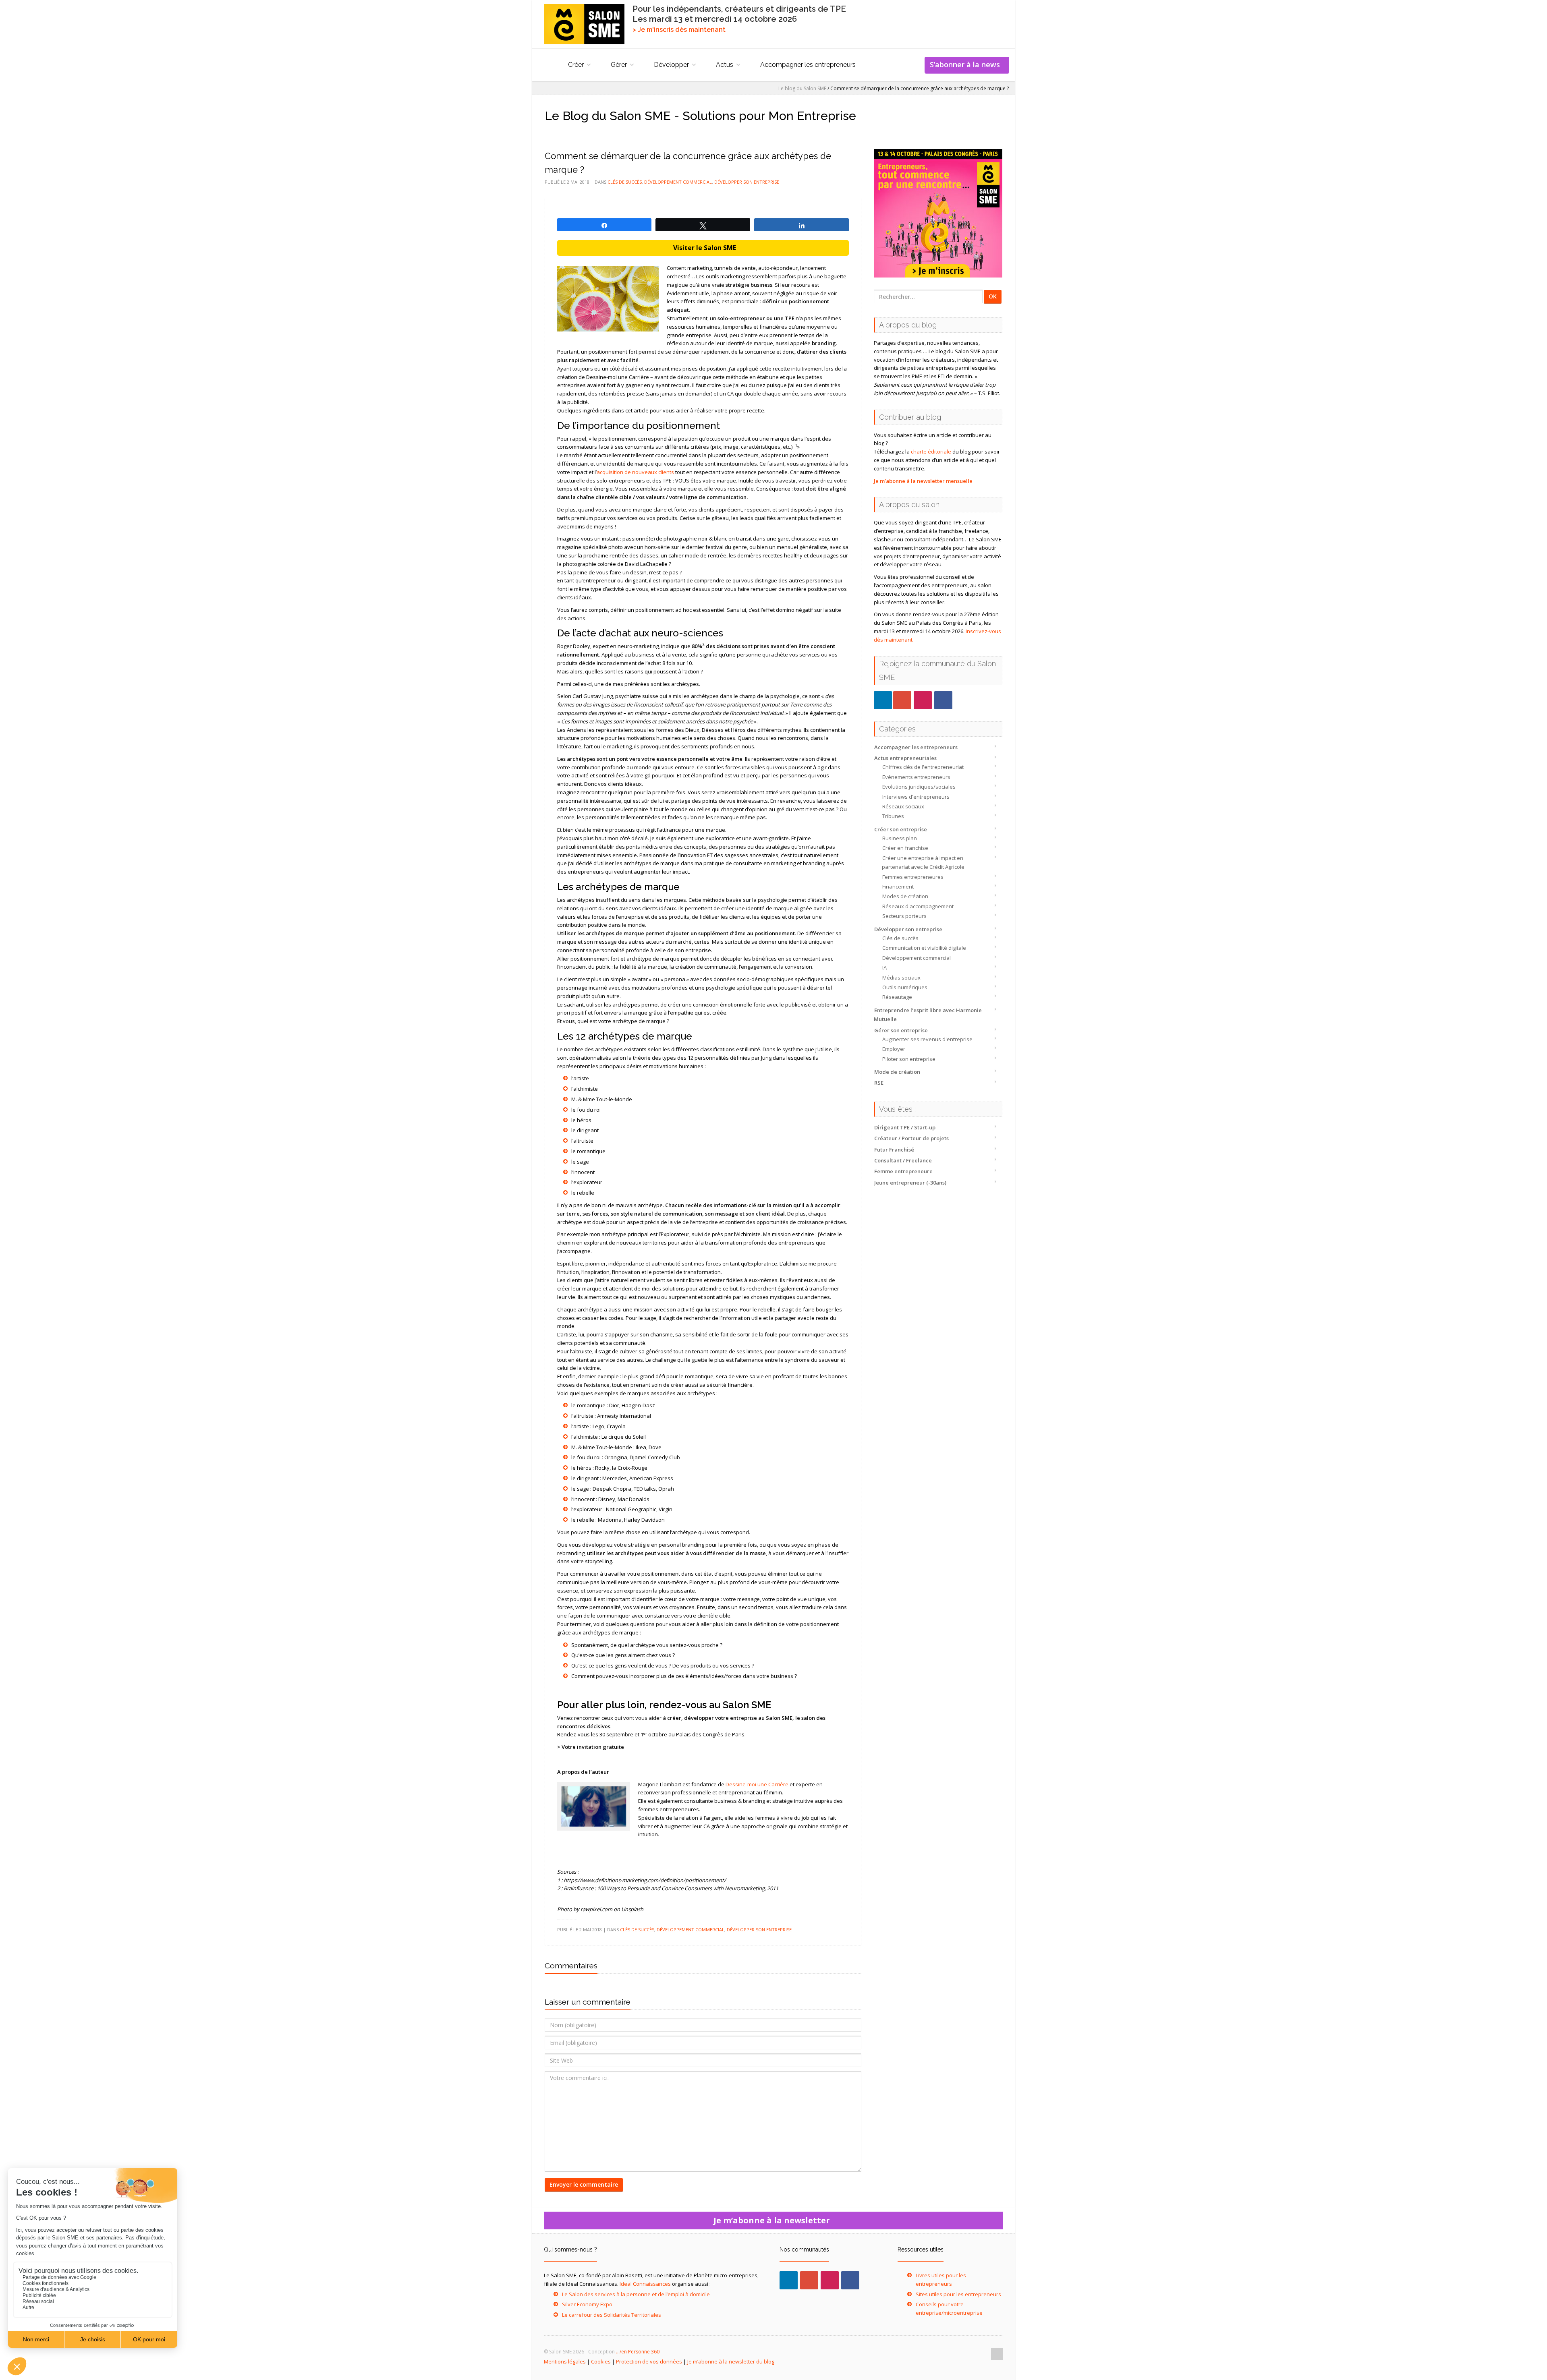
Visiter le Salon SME (703, 248)
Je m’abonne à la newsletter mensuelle (923, 481)
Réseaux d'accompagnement (918, 906)
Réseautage (897, 997)
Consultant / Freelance (903, 1160)
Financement (898, 887)
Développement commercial (917, 958)
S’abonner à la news (967, 64)
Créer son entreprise (901, 829)
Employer (894, 1049)
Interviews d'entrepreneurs (916, 797)
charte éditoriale (931, 452)
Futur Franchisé (894, 1150)
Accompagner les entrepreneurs (808, 65)
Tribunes (893, 816)
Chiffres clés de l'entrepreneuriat (923, 767)
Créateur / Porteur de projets (911, 1138)
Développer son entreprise (908, 929)
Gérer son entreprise (901, 1030)
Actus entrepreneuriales (905, 758)
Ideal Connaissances (645, 2284)
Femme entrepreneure (903, 1171)
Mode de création (897, 1072)
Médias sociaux (901, 978)
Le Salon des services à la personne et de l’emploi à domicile (636, 2294)
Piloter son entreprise (909, 1059)
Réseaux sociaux (903, 806)
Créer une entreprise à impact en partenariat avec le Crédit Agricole (923, 862)
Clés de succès (900, 938)
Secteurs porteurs (904, 916)
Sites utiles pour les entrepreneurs (958, 2294)
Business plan (900, 838)
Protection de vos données (649, 2361)
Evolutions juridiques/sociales (919, 787)
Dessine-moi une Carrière (757, 1784)
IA (884, 967)
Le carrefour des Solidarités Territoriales (612, 2315)
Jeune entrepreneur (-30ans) (910, 1183)
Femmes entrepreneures (913, 877)
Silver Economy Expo (587, 2304)
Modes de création (905, 896)
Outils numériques (905, 987)
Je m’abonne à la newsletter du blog (731, 2361)
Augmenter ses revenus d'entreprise (927, 1039)
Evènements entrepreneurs (916, 777)
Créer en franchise (905, 848)
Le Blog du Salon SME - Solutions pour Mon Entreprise (700, 116)
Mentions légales (565, 2361)
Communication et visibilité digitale (924, 948)
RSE (879, 1083)
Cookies (601, 2361)
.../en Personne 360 (638, 2352)
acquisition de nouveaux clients (635, 472)
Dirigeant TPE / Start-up (905, 1127)
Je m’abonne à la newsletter (774, 2220)
